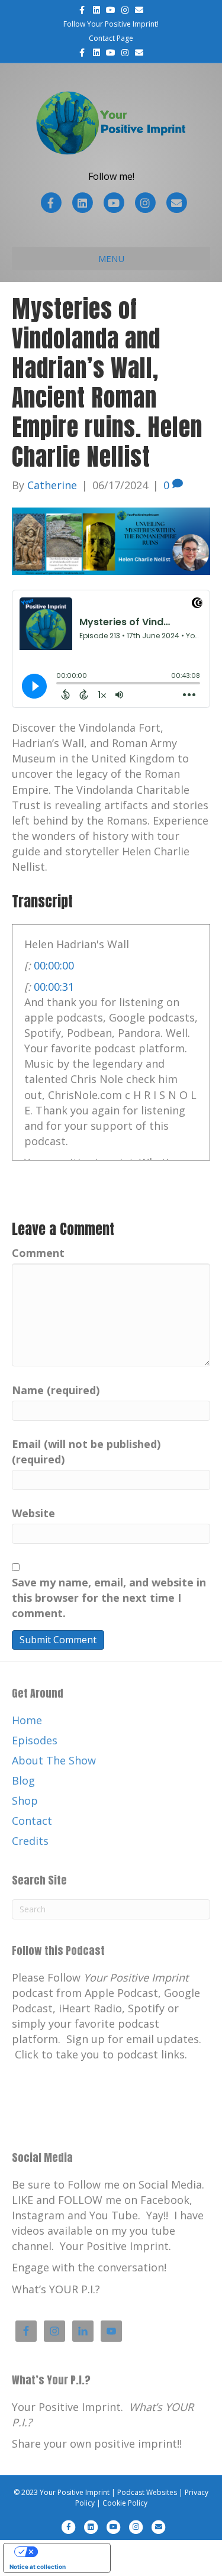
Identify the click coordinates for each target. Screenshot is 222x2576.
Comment (38, 1253)
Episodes (35, 1740)
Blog (23, 1780)
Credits (30, 1841)
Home (27, 1720)
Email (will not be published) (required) (86, 1452)
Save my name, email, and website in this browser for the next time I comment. (109, 1598)
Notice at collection (38, 2567)
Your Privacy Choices (69, 2552)
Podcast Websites (147, 2492)
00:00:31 (54, 987)
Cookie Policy (125, 2503)
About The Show (54, 1760)
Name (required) (56, 1390)
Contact (32, 1821)
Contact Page (111, 38)
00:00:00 (54, 965)
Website (33, 1513)
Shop (25, 1801)
